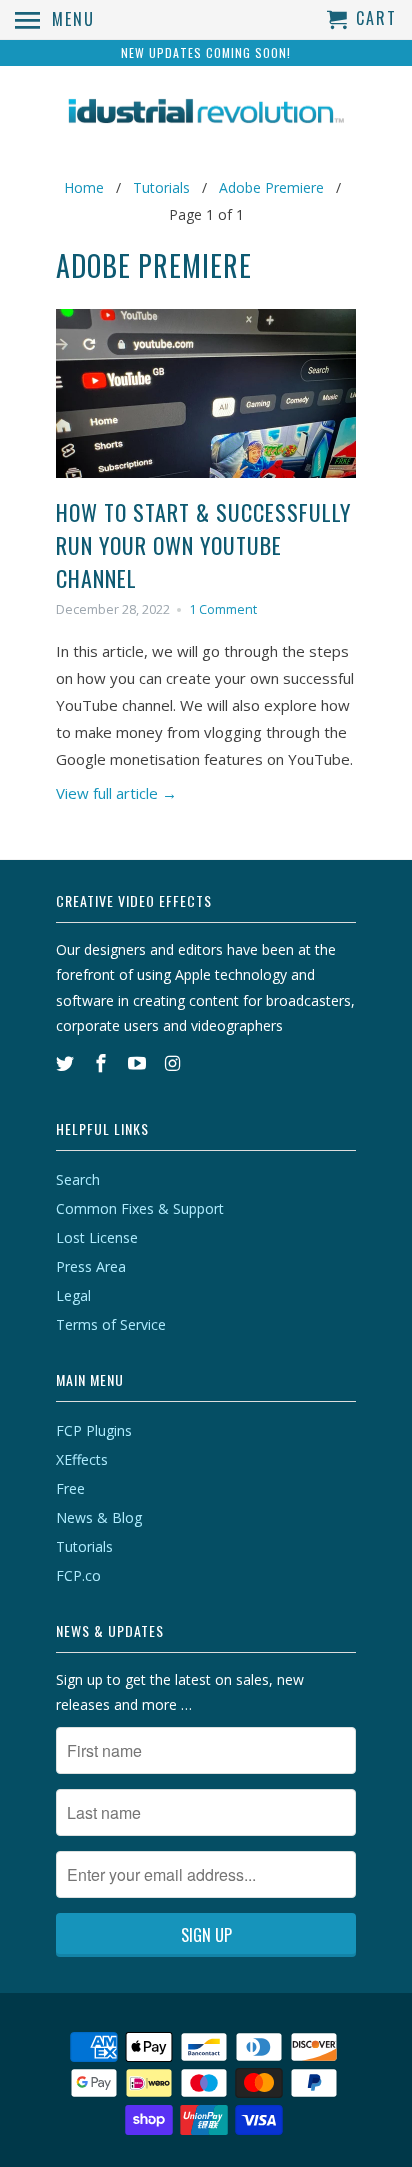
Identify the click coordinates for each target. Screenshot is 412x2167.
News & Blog (99, 1517)
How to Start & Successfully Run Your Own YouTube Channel (203, 545)
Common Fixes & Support (140, 1208)
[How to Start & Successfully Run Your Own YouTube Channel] (206, 482)
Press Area (91, 1266)
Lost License (97, 1237)
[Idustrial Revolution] (206, 113)
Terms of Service (111, 1324)
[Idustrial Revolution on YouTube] (139, 1063)
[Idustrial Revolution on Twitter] (67, 1063)
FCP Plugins (94, 1430)
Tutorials (84, 1546)
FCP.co (78, 1575)
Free (70, 1488)
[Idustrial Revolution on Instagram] (174, 1063)
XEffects (82, 1459)
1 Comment (223, 609)
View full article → (116, 793)
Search (78, 1179)
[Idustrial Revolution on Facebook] (103, 1063)
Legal (73, 1295)
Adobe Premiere (154, 265)
